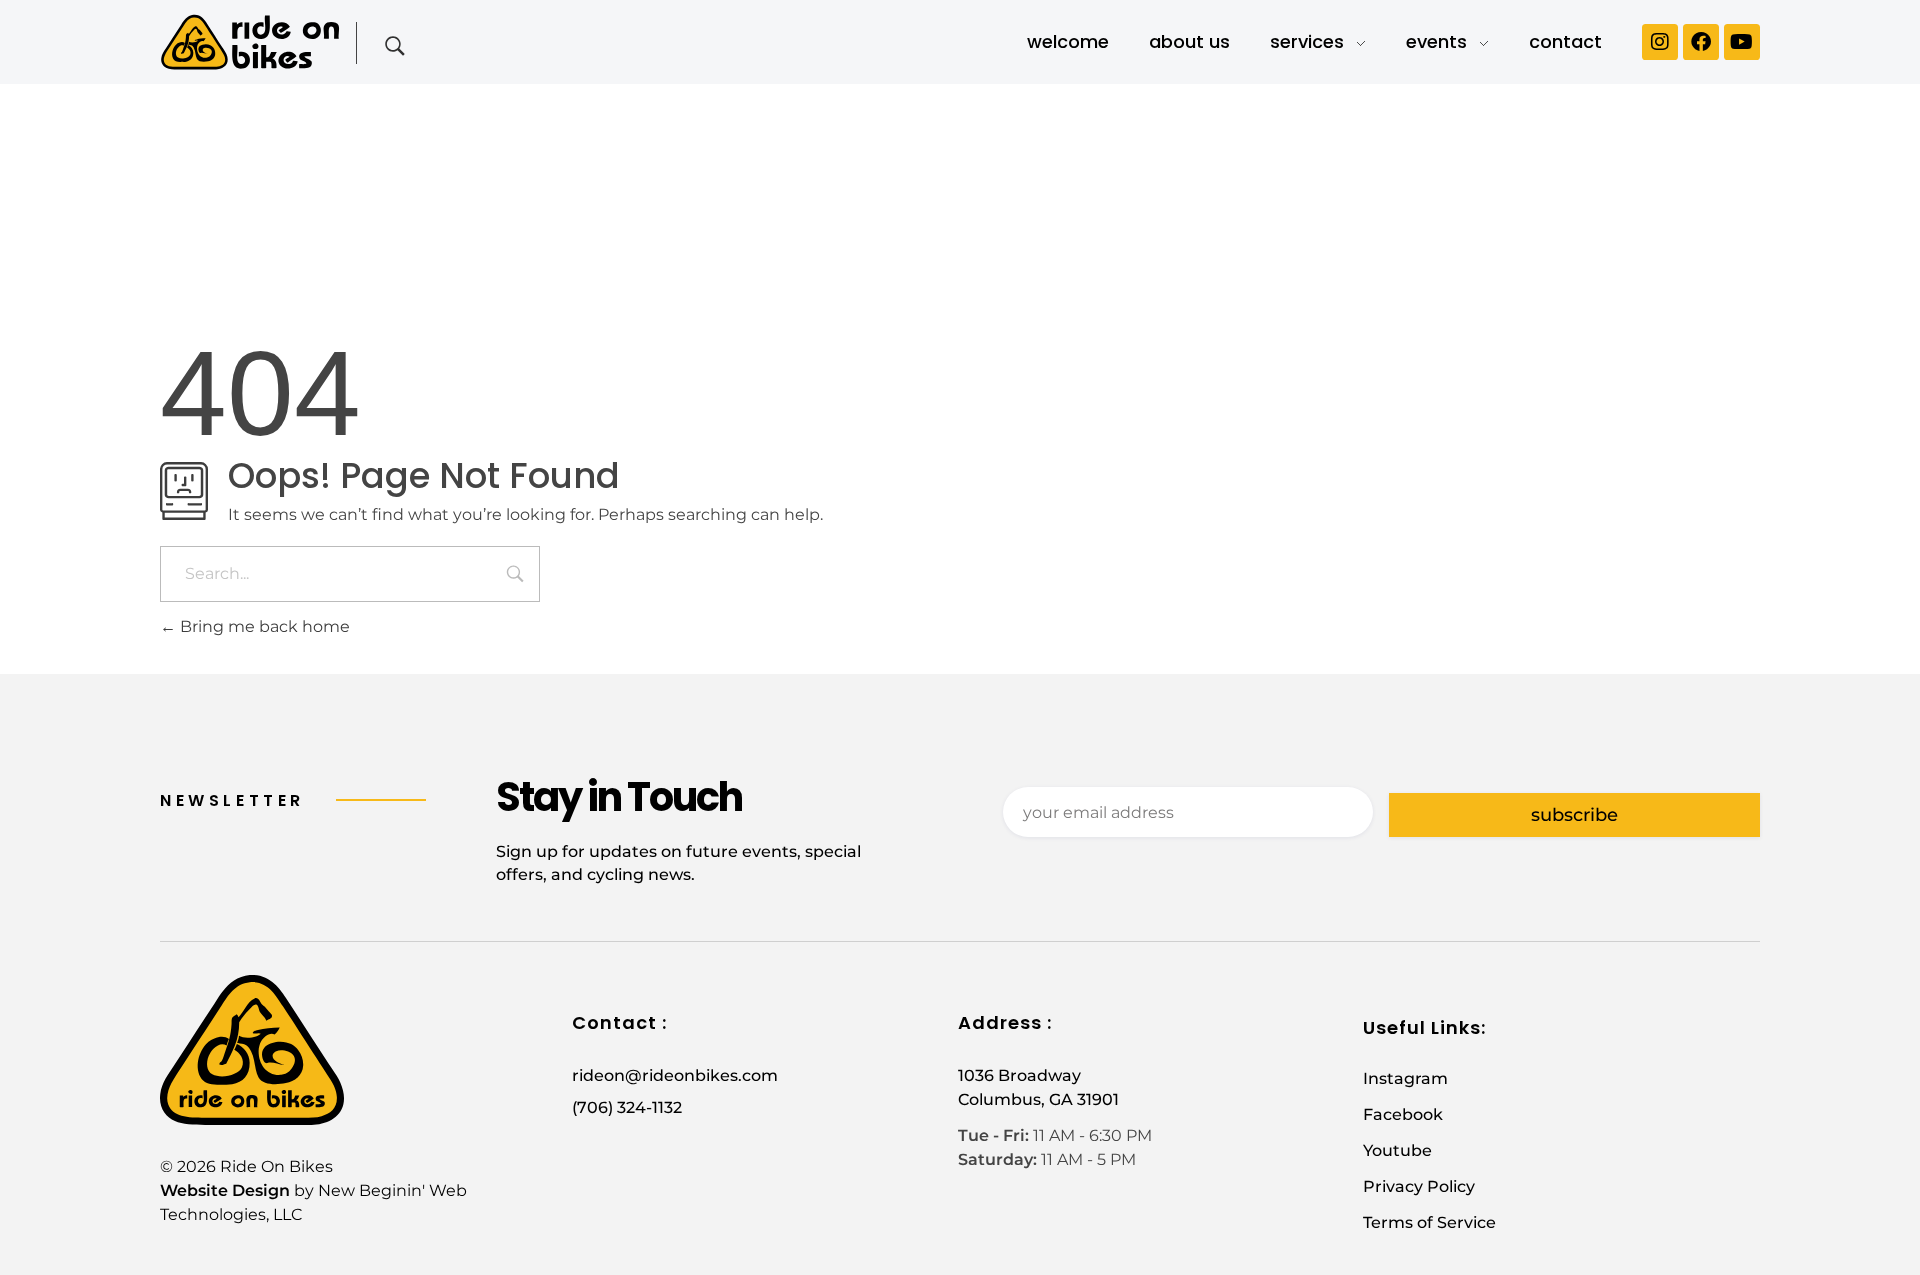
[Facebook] (1701, 42)
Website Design (225, 1190)
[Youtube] (1742, 42)
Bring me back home (263, 626)
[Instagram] (1660, 42)
